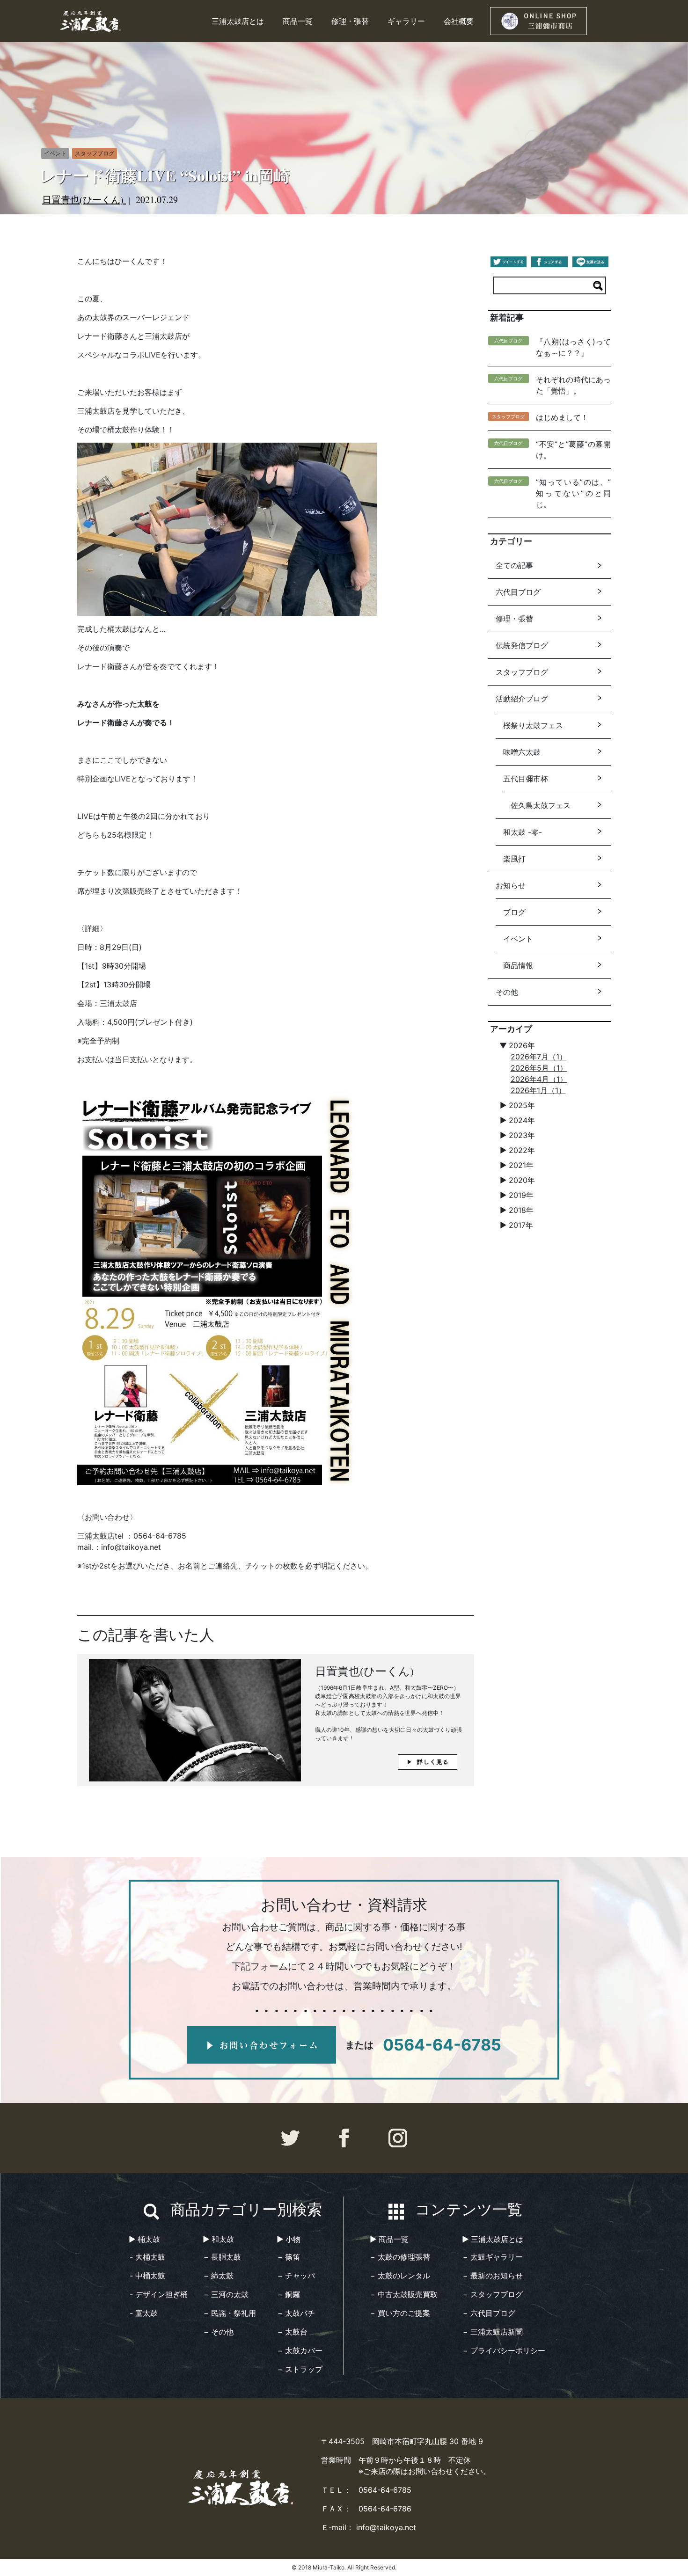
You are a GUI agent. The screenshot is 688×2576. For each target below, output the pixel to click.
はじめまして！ (562, 417)
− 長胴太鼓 (222, 2257)
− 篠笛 (289, 2257)
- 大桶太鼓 (147, 2257)
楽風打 (514, 859)
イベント (518, 939)
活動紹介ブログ (522, 699)
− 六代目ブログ (489, 2313)
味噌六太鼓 (522, 752)
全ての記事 (514, 565)
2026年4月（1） (539, 1079)
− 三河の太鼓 (226, 2294)
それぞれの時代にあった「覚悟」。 (573, 385)
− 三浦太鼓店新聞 (493, 2332)
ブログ (514, 912)
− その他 (219, 2332)
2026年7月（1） (539, 1057)
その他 (507, 992)
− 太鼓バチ (296, 2313)
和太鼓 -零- (523, 832)
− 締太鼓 (219, 2276)
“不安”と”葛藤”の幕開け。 (573, 450)
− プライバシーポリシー (504, 2350)
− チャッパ (296, 2276)
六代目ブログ (518, 592)
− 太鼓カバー (300, 2350)
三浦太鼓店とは (238, 21)
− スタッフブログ (493, 2294)
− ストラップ (300, 2369)
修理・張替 (350, 21)
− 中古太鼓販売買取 (404, 2294)
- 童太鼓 (144, 2313)
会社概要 (459, 21)
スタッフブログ (522, 672)
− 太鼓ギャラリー (493, 2257)
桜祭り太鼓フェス (533, 725)
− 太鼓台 (293, 2332)
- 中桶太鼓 (147, 2276)
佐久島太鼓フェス (541, 805)
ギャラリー (406, 21)
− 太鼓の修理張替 (400, 2257)
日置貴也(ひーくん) (84, 200)
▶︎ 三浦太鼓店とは (493, 2239)
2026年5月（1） (539, 1068)
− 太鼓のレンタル (400, 2276)
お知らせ (511, 885)
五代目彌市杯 (526, 779)
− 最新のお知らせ (493, 2276)
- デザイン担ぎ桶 (159, 2294)
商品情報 (518, 965)
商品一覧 (298, 21)
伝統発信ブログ (522, 645)
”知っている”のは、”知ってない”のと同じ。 (573, 493)
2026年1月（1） (538, 1090)
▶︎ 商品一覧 (389, 2239)
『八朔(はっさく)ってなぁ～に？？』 (573, 347)
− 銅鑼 (289, 2294)
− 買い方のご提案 (400, 2313)
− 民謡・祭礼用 (230, 2313)
